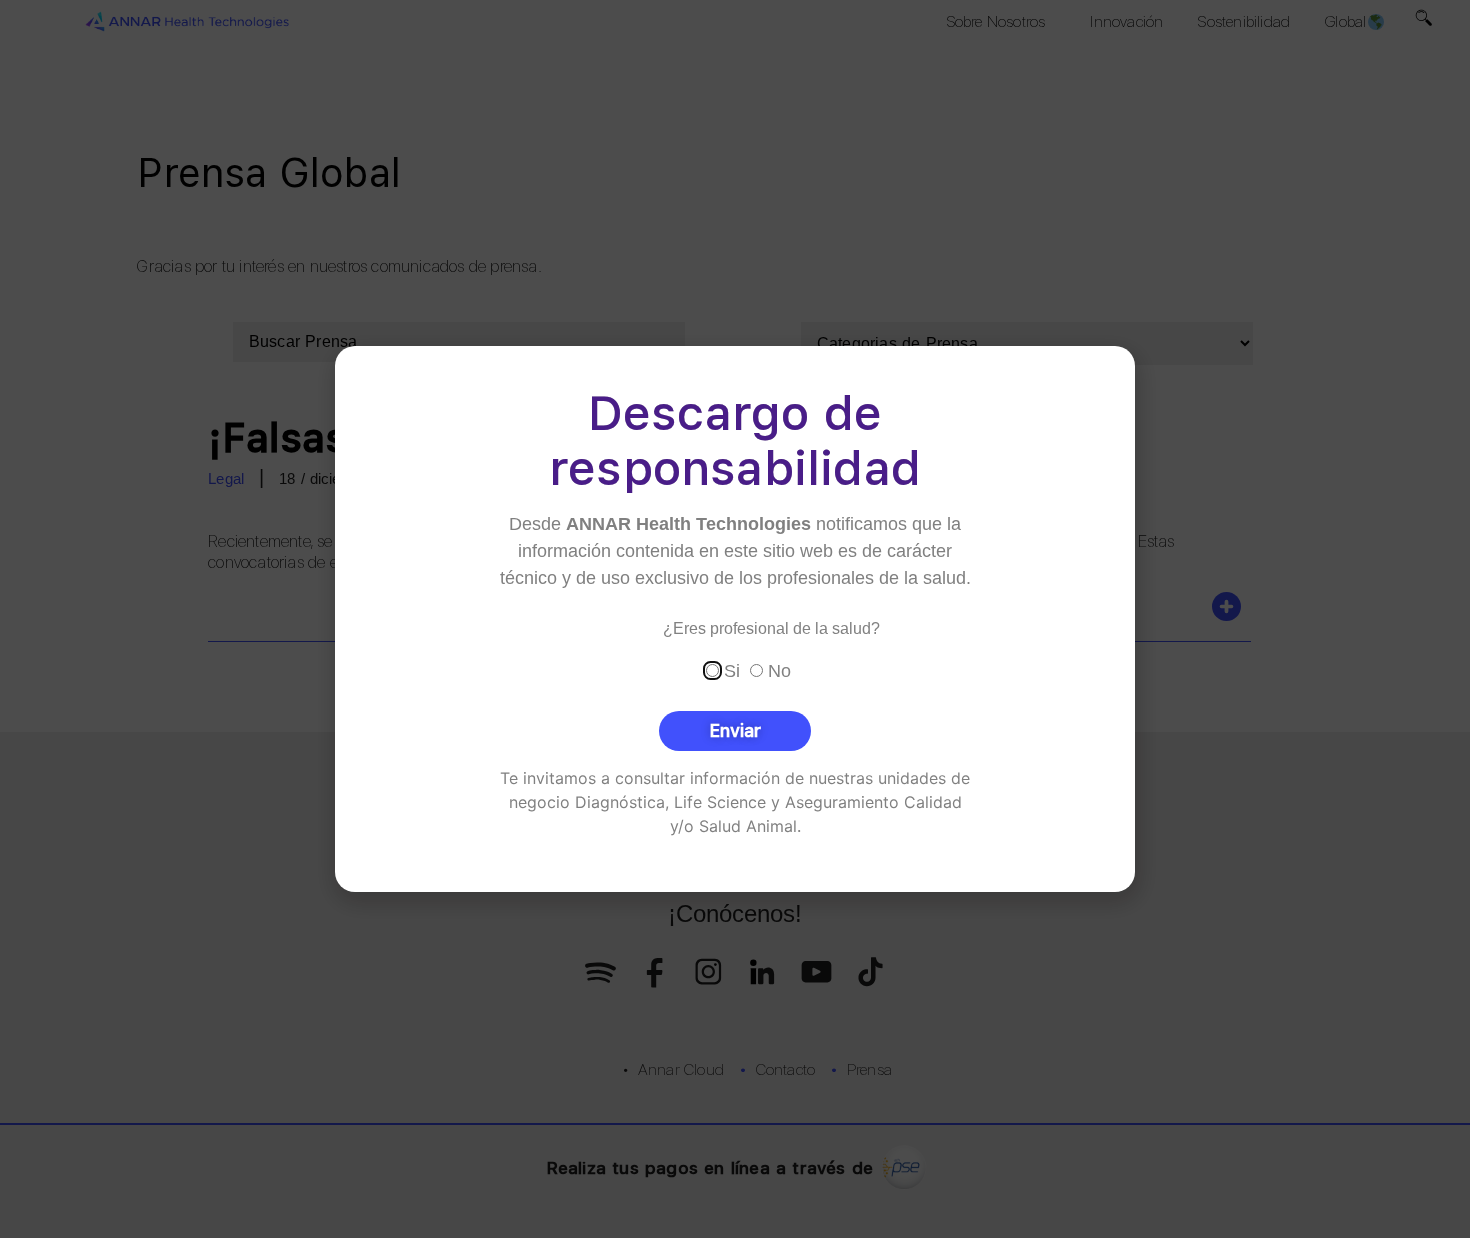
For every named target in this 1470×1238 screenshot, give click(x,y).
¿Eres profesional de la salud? (771, 629)
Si (732, 671)
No (779, 671)
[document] (735, 619)
